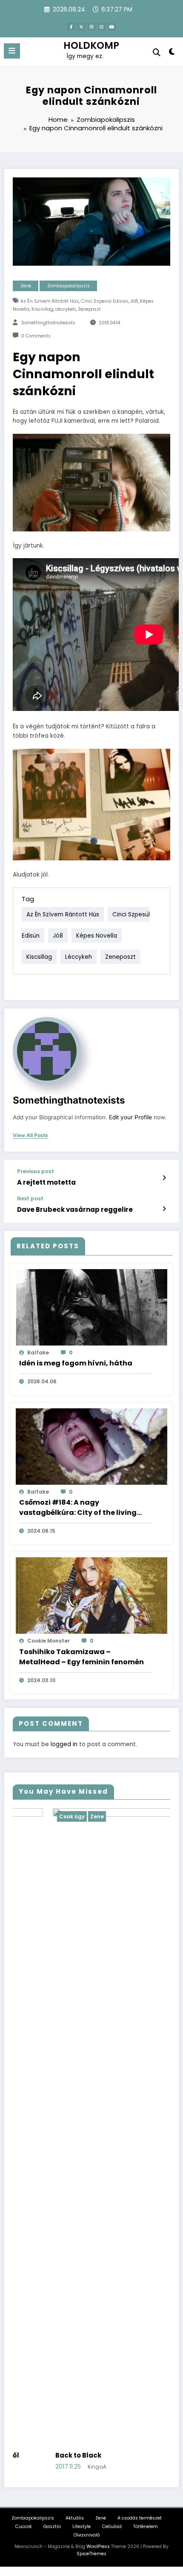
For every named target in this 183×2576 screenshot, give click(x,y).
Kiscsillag (42, 309)
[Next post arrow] (164, 1209)
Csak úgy (67, 1816)
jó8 (134, 301)
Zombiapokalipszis (69, 286)
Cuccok (24, 2030)
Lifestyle (81, 2030)
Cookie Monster (49, 1641)
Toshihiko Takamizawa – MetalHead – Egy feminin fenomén (81, 1657)
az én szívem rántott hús (50, 301)
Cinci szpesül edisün (104, 301)
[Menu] (12, 51)
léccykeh (66, 309)
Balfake (38, 1353)
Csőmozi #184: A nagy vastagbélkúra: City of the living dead (78, 1508)
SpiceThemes (91, 2057)
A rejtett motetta (46, 1182)
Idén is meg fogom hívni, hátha (76, 1363)
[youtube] (112, 27)
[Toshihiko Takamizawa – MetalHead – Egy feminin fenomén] (91, 1595)
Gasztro (52, 2030)
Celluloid (112, 2030)
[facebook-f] (71, 27)
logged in (64, 1744)
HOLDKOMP (91, 45)
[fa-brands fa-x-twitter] (81, 27)
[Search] (157, 52)
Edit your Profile (130, 1117)
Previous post (36, 1171)
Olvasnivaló (87, 2038)
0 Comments (36, 336)
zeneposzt (89, 309)
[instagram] (102, 27)
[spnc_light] (172, 53)
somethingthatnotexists (48, 323)
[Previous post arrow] (164, 1178)
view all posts (30, 1135)
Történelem (146, 2030)
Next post (30, 1199)
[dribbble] (91, 27)
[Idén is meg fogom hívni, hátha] (91, 1307)
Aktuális (75, 2022)
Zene (26, 286)
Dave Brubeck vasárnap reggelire (75, 1209)
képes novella (97, 936)
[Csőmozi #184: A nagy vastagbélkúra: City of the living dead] (91, 1446)
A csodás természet (140, 2022)
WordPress (98, 2050)
